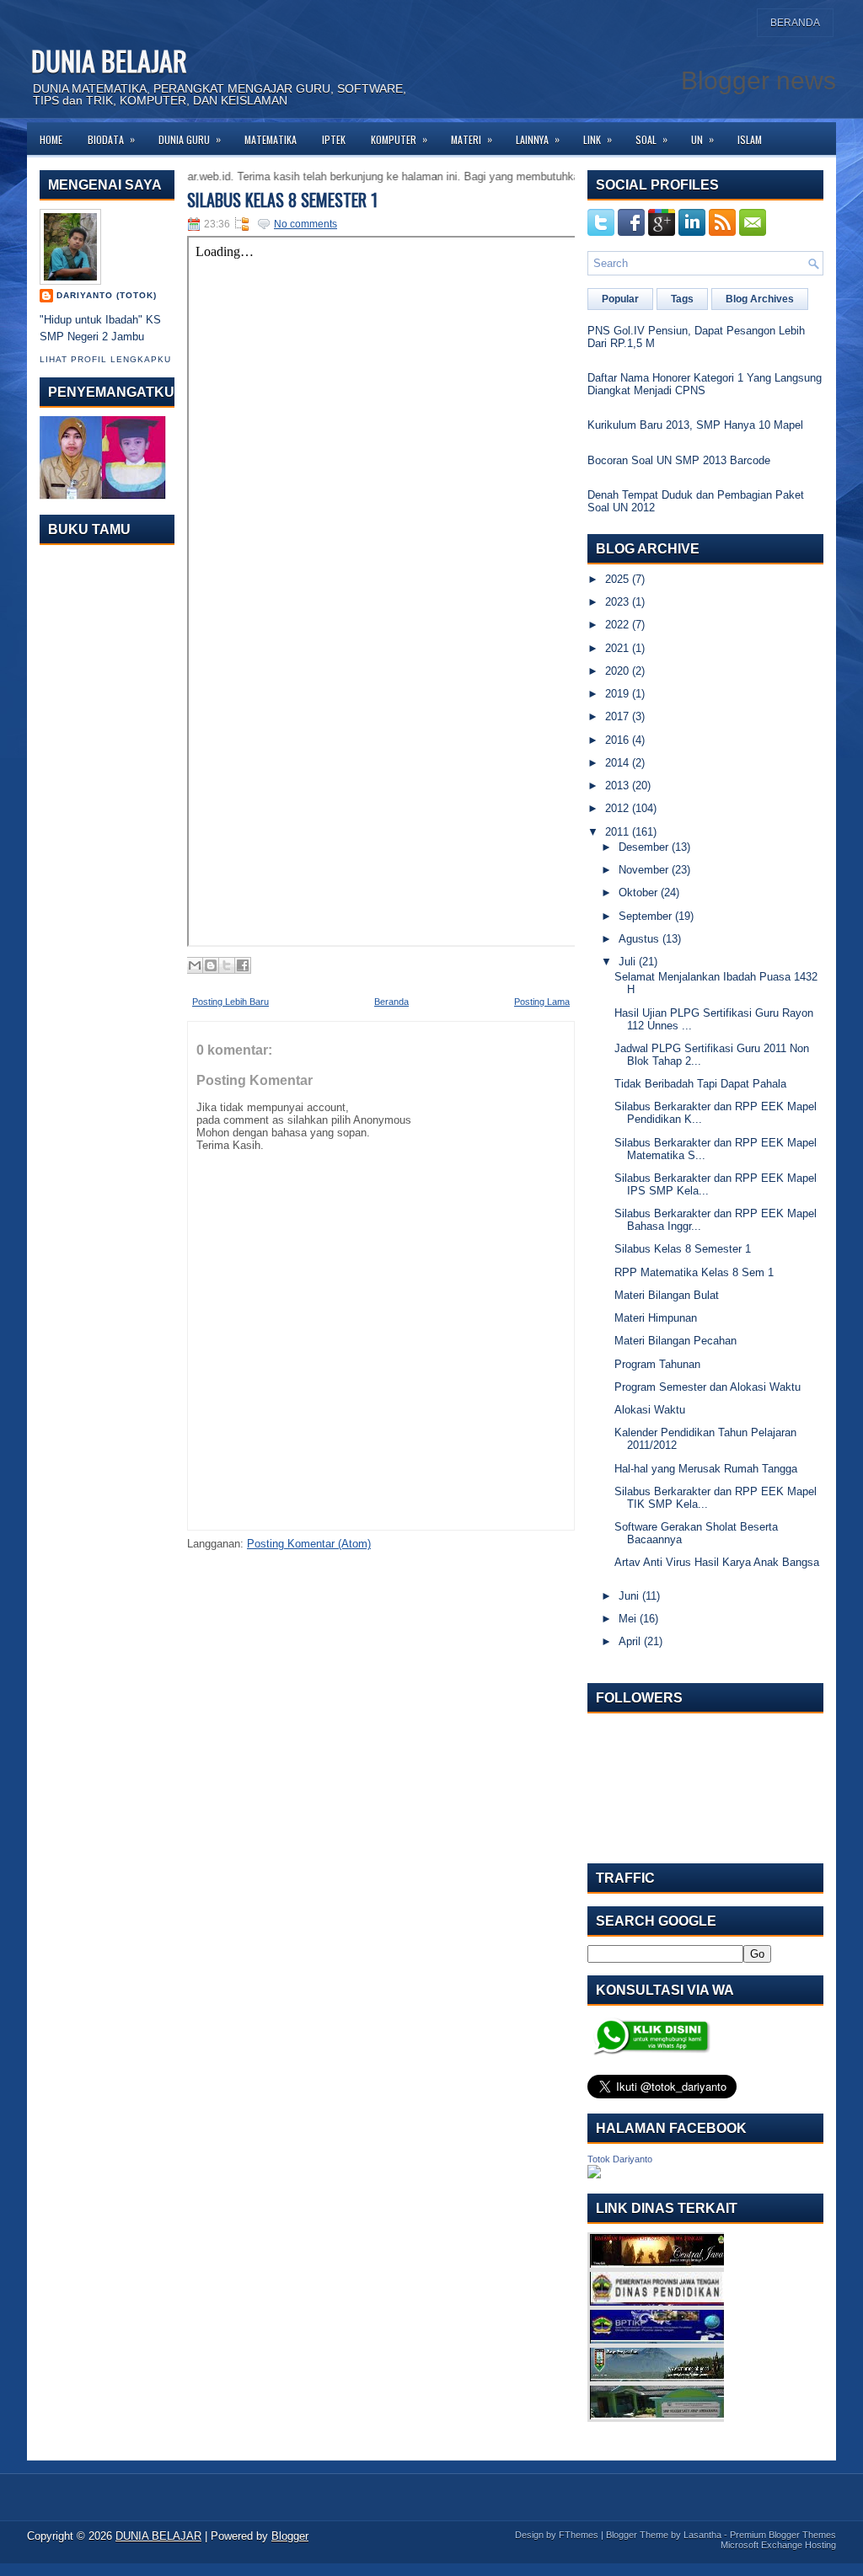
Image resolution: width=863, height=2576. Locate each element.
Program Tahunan (657, 1364)
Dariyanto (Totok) (107, 295)
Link (598, 139)
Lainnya (538, 139)
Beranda (795, 23)
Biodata (111, 139)
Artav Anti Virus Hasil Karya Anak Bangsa (717, 1562)
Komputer (399, 139)
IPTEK (334, 139)
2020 (617, 671)
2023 (617, 602)
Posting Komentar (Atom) (309, 1544)
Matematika (271, 139)
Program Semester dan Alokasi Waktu (708, 1387)
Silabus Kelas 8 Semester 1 (282, 200)
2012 (617, 808)
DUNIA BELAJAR (109, 60)
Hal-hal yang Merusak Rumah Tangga (706, 1469)
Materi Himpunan (656, 1318)
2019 (617, 694)
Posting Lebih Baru (230, 1002)
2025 (617, 579)
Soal (651, 139)
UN (702, 139)
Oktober (638, 893)
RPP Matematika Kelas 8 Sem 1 (694, 1272)
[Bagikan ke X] (227, 965)
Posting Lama (542, 1002)
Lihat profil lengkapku (105, 359)
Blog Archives (760, 299)
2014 (617, 763)
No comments (306, 224)
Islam (750, 139)
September (645, 916)
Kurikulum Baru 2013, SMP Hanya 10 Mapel (695, 425)
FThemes (579, 2535)
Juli (627, 962)
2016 (617, 740)
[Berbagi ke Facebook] (243, 965)
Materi (472, 139)
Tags (682, 299)
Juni (629, 1596)
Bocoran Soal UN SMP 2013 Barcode (679, 460)
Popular (620, 299)
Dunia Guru (190, 139)
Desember (643, 847)
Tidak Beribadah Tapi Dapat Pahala (700, 1084)
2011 (617, 832)
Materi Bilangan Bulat (667, 1295)
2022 (617, 625)
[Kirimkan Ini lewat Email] (195, 965)
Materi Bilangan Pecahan (675, 1341)
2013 (617, 786)
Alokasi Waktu (650, 1410)
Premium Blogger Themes (783, 2535)
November (643, 870)
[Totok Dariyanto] (594, 2175)
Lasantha (702, 2535)
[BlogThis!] (211, 965)
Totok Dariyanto (620, 2159)
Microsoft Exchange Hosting (778, 2545)
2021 (617, 648)
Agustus (639, 939)
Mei (627, 1619)
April (630, 1641)
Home (51, 139)
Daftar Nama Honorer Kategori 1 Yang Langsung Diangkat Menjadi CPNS (705, 384)
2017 (617, 716)
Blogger (290, 2536)
